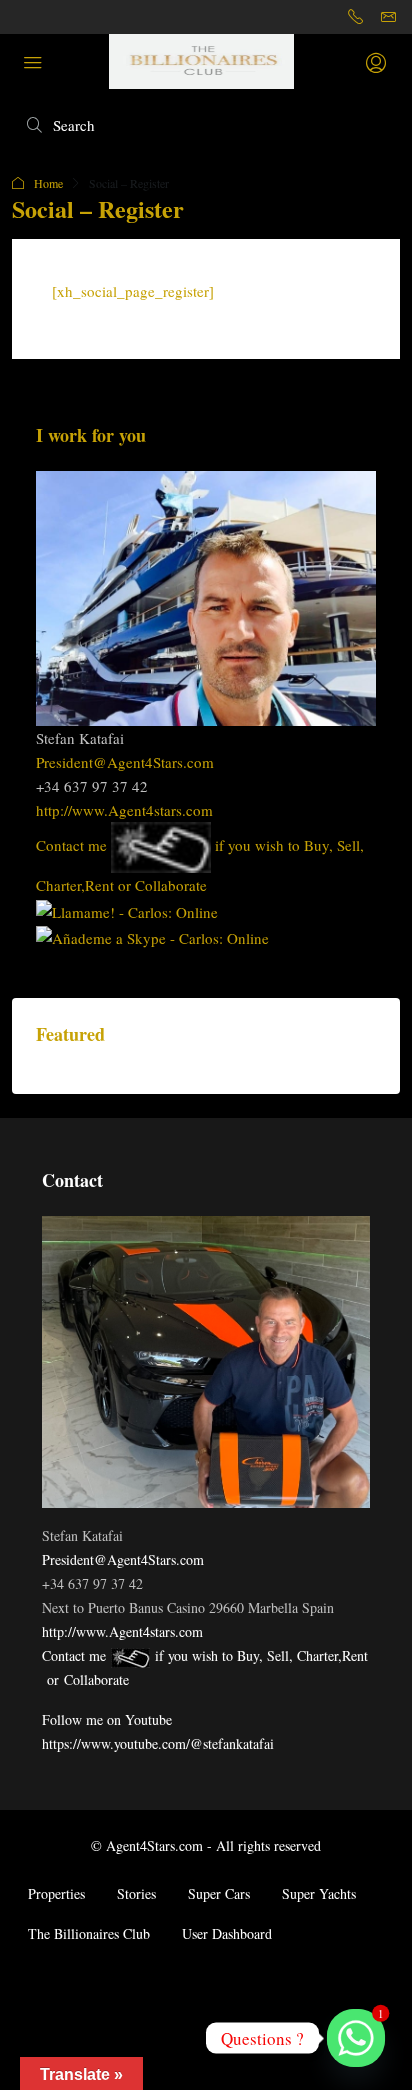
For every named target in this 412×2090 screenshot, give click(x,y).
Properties (56, 1893)
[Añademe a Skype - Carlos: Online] (152, 936)
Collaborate (171, 885)
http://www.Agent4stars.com (124, 810)
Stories (136, 1893)
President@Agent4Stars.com (125, 762)
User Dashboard (227, 1933)
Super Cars (219, 1893)
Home (48, 183)
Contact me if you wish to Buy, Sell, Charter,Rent (205, 1655)
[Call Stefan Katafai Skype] (127, 909)
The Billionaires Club (89, 1933)
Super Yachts (319, 1893)
